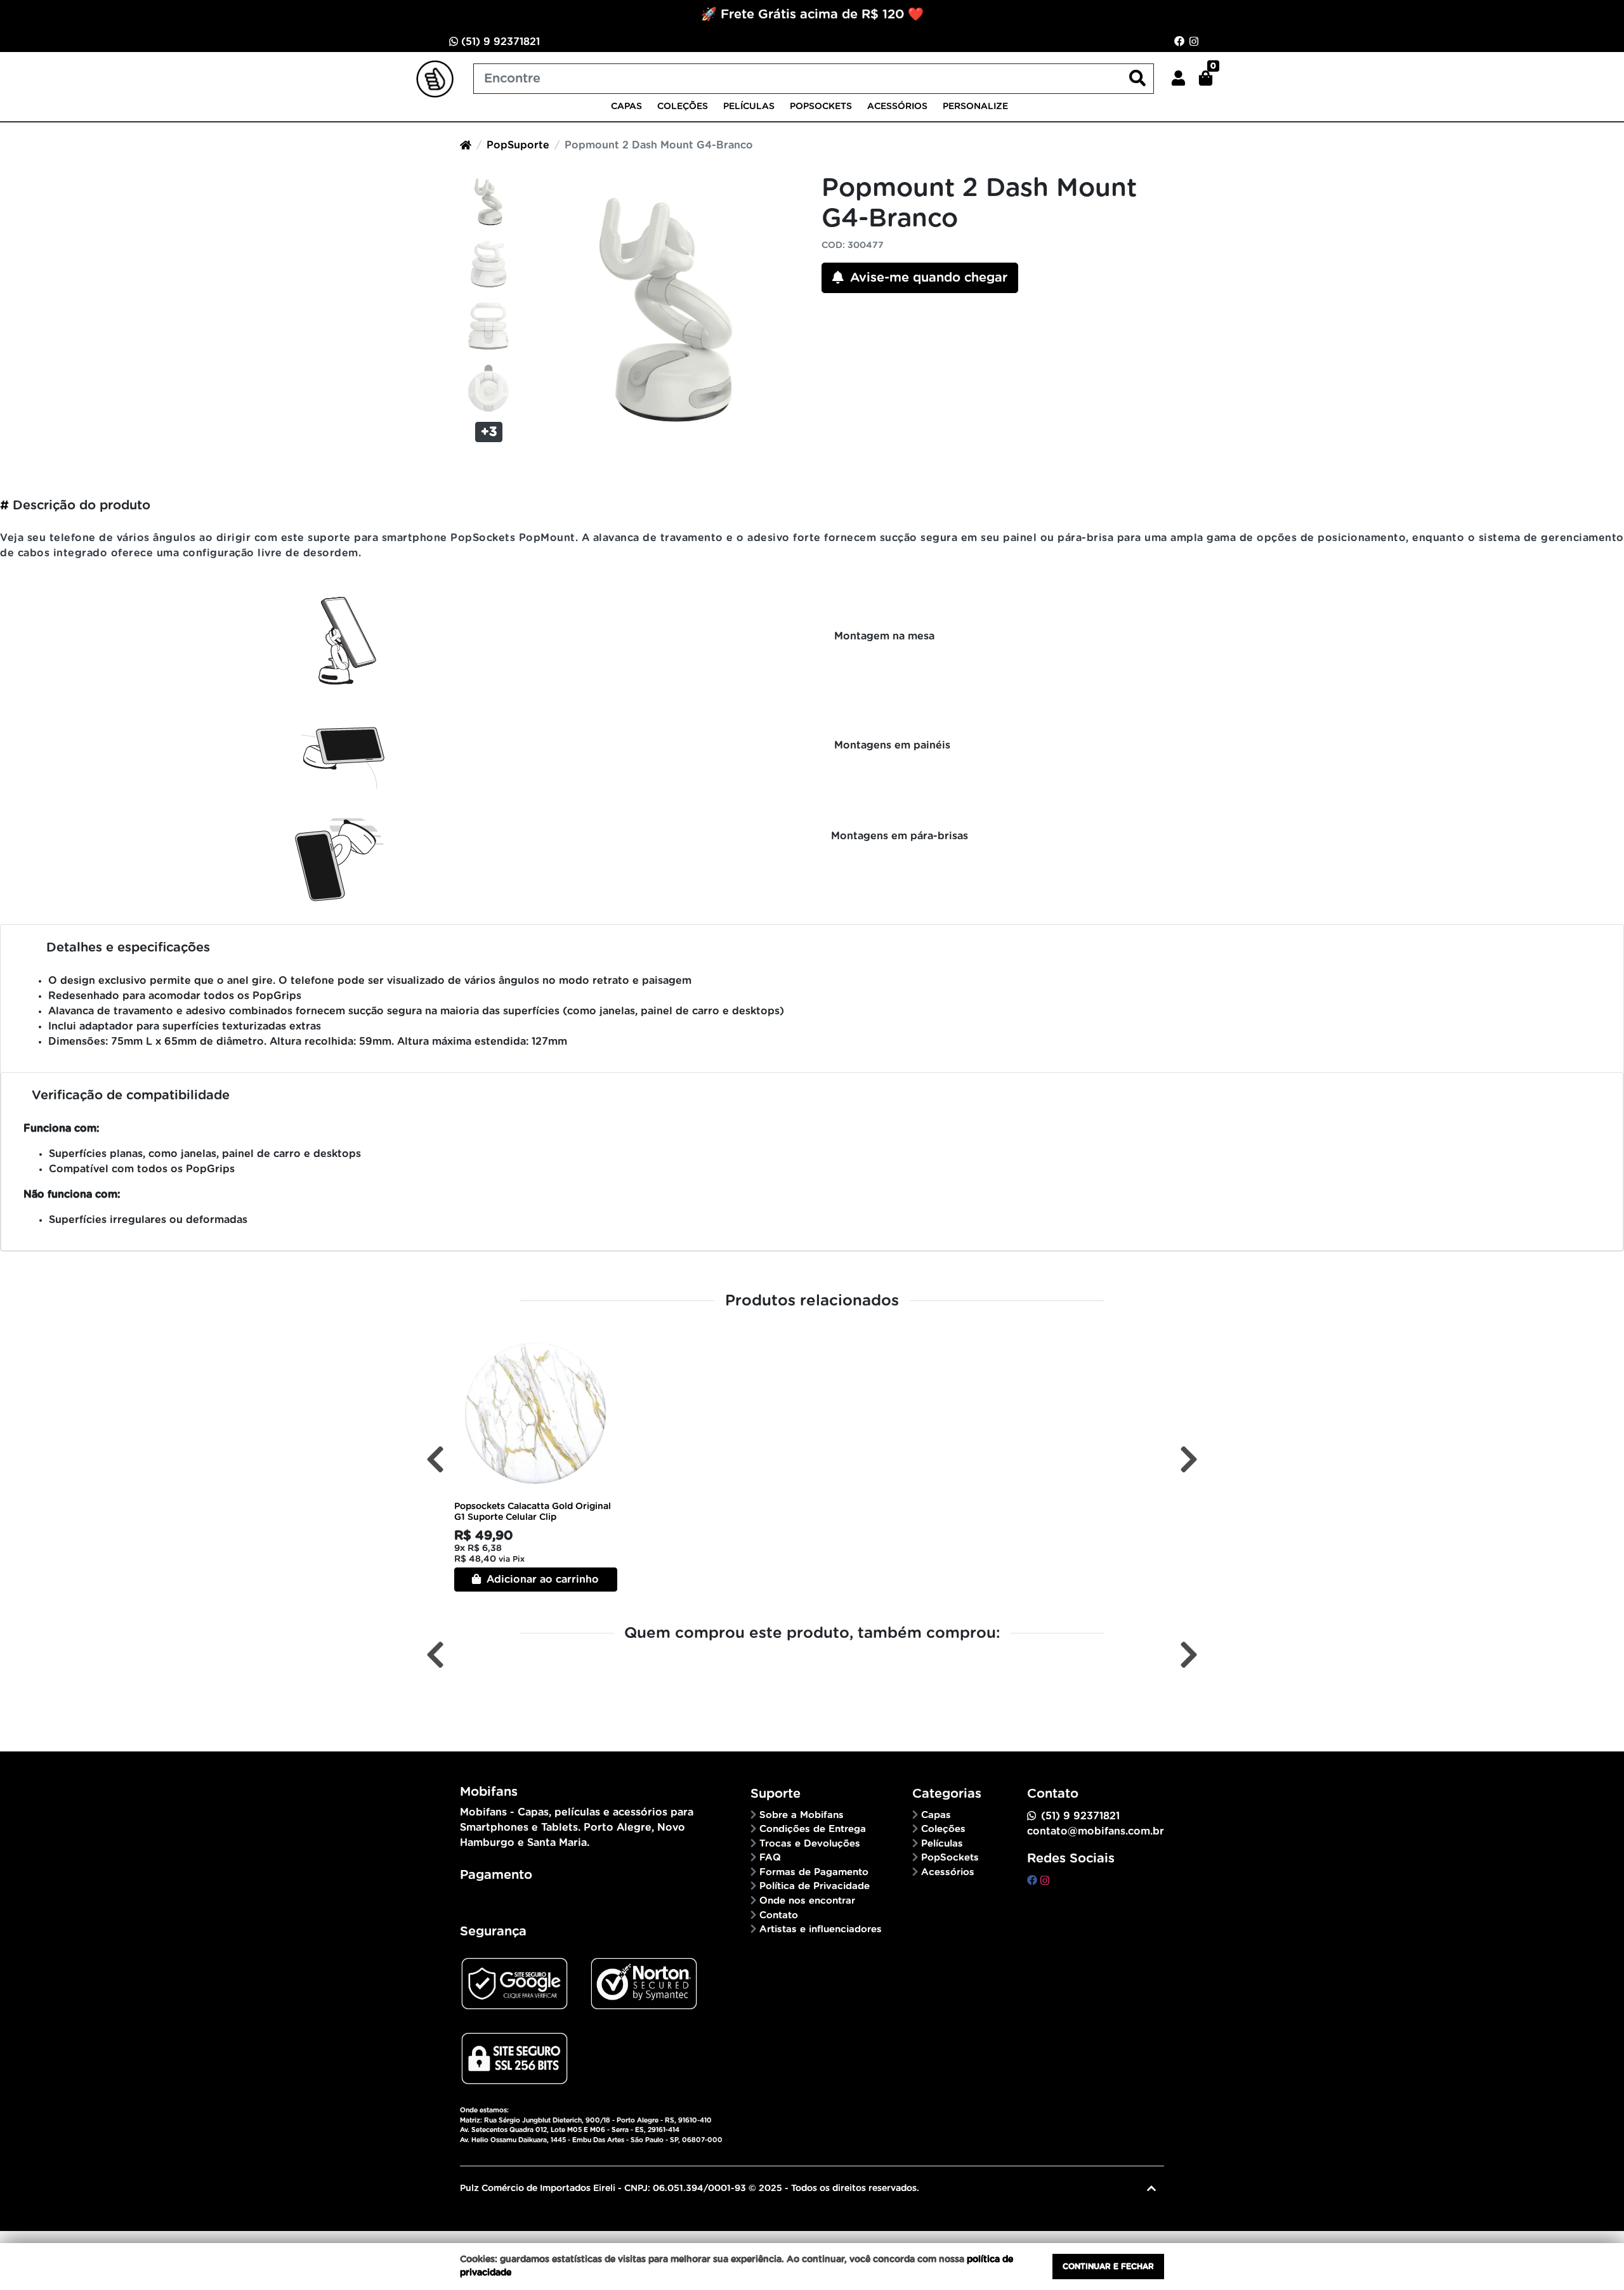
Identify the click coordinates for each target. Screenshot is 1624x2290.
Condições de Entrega (813, 1829)
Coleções (683, 107)
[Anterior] (435, 1460)
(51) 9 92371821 (499, 42)
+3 (489, 432)
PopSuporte (518, 145)
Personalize (975, 107)
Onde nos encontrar (807, 1901)
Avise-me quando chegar (927, 278)
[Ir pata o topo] (1151, 2189)
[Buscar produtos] (1137, 79)
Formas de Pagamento (814, 1872)
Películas (749, 107)
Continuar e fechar (1108, 2267)
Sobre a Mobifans (802, 1815)
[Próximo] (1189, 1460)
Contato (779, 1915)
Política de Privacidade (815, 1886)
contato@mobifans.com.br (1096, 1831)
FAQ (770, 1858)
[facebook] (1034, 1881)
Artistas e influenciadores (821, 1929)
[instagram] (1045, 1881)
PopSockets (821, 107)
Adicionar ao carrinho (541, 1580)
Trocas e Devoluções (810, 1844)
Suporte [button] (776, 1794)
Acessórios (897, 107)
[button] (1178, 79)
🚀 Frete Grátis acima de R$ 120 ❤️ (812, 15)
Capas (626, 107)
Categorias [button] (947, 1794)
